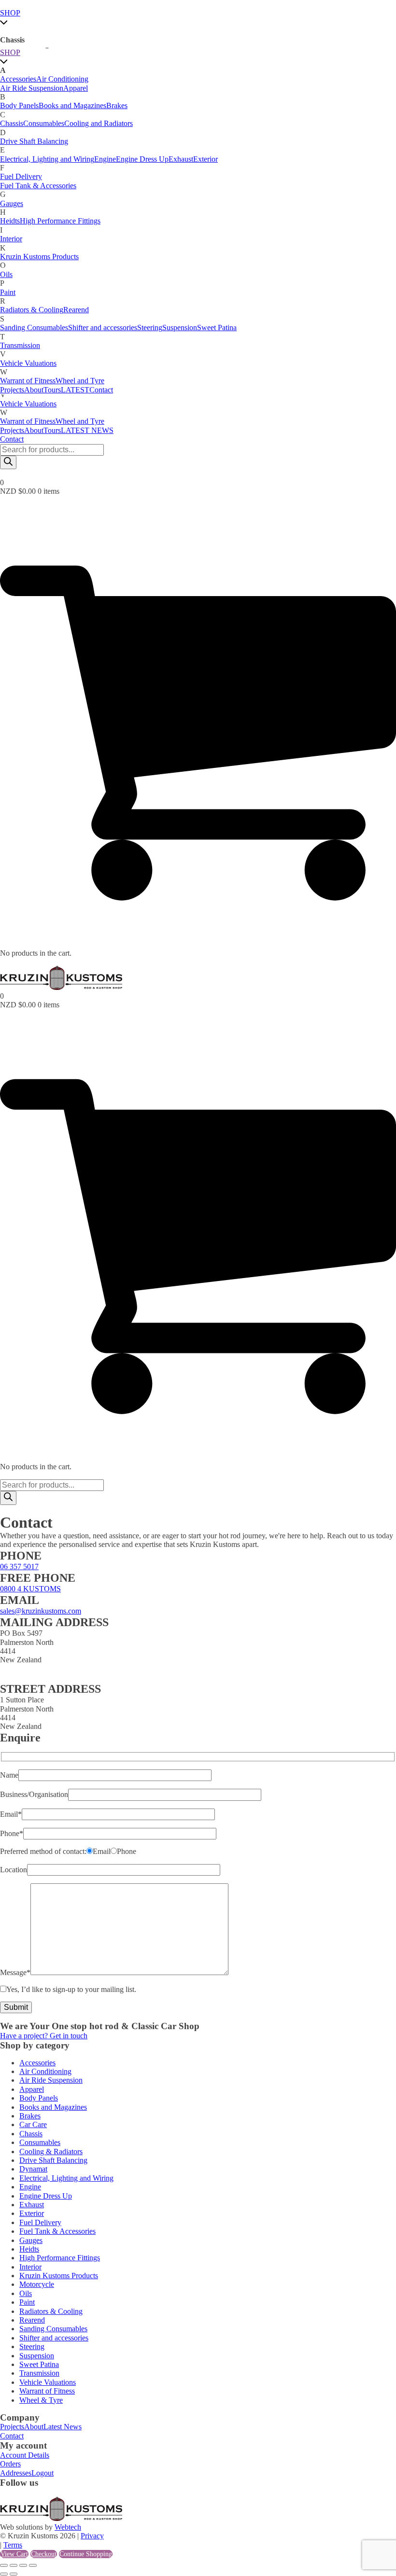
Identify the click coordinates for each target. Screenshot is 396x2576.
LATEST (75, 390)
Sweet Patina (217, 327)
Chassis (12, 123)
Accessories (18, 79)
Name (9, 1775)
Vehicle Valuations (28, 404)
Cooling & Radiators (51, 2151)
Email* (11, 1814)
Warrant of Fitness (28, 421)
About (34, 430)
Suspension (180, 327)
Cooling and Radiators (99, 123)
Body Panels (19, 105)
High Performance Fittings (60, 221)
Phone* (12, 1833)
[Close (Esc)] (33, 2565)
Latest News (63, 2427)
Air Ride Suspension (32, 88)
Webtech (68, 2527)
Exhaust (181, 159)
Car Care (33, 2124)
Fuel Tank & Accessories (38, 186)
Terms (13, 2545)
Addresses (16, 2473)
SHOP (10, 13)
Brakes (117, 105)
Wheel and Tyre (80, 421)
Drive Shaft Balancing (34, 141)
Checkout (44, 2554)
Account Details (25, 2455)
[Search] (8, 462)
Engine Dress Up (142, 159)
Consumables (44, 123)
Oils (6, 274)
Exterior (205, 159)
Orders (10, 2464)
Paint (8, 292)
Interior (11, 239)
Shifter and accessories (103, 327)
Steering (150, 327)
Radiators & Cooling (32, 310)
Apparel (76, 88)
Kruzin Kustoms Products (39, 257)
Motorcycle (37, 2284)
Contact (12, 439)
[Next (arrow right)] (14, 2574)
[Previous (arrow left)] (4, 2574)
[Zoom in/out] (4, 2565)
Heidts (10, 221)
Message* (15, 1972)
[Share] (23, 2565)
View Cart (14, 2554)
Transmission (20, 345)
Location (14, 1870)
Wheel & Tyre (41, 2400)
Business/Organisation (34, 1794)
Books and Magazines (72, 105)
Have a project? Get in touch (44, 2036)
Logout (42, 2473)
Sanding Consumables (34, 327)
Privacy (92, 2536)
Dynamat (33, 2169)
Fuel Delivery (21, 176)
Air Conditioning (62, 79)
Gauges (12, 203)
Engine (105, 159)
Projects (12, 430)
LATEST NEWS (87, 430)
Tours (52, 430)
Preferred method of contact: (43, 1851)
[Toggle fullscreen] (14, 2565)
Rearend (76, 310)
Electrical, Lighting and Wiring (47, 159)
